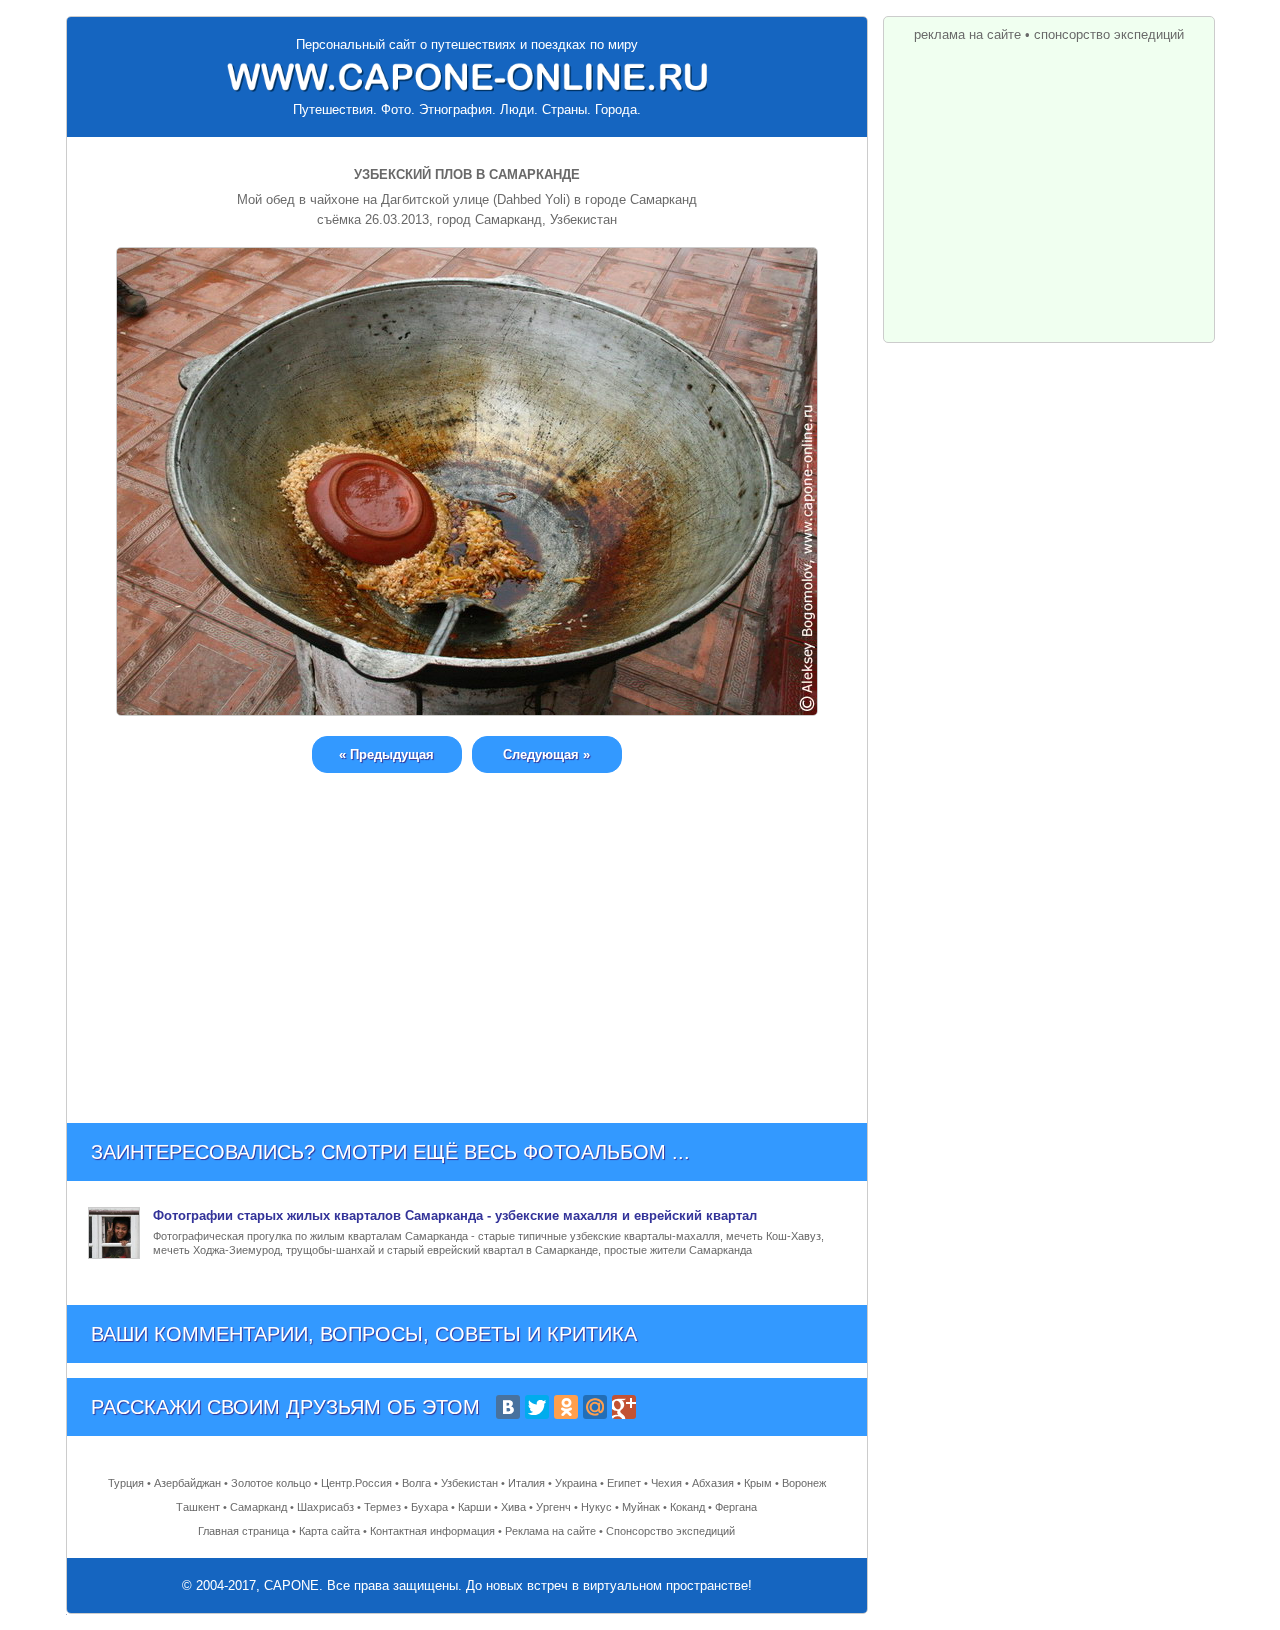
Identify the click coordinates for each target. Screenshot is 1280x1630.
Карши (474, 1507)
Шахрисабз (325, 1507)
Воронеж (804, 1483)
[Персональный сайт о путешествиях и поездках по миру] (467, 77)
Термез (382, 1507)
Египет (624, 1483)
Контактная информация (432, 1531)
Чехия (666, 1483)
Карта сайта (329, 1531)
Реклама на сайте (550, 1531)
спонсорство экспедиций (1109, 34)
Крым (758, 1483)
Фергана (736, 1507)
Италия (526, 1483)
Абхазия (713, 1483)
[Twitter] (537, 1407)
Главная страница (243, 1531)
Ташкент (198, 1507)
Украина (576, 1483)
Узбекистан (469, 1483)
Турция (126, 1483)
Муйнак (641, 1507)
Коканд (687, 1507)
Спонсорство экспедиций (670, 1531)
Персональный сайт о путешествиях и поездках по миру (467, 44)
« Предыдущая (386, 754)
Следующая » (546, 754)
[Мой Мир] (595, 1407)
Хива (513, 1507)
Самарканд (258, 1507)
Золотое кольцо (271, 1483)
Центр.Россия (356, 1483)
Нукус (596, 1507)
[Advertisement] (467, 933)
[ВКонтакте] (508, 1407)
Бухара (429, 1507)
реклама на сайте (967, 34)
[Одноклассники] (566, 1407)
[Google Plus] (624, 1407)
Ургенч (553, 1507)
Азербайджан (187, 1483)
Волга (416, 1483)
